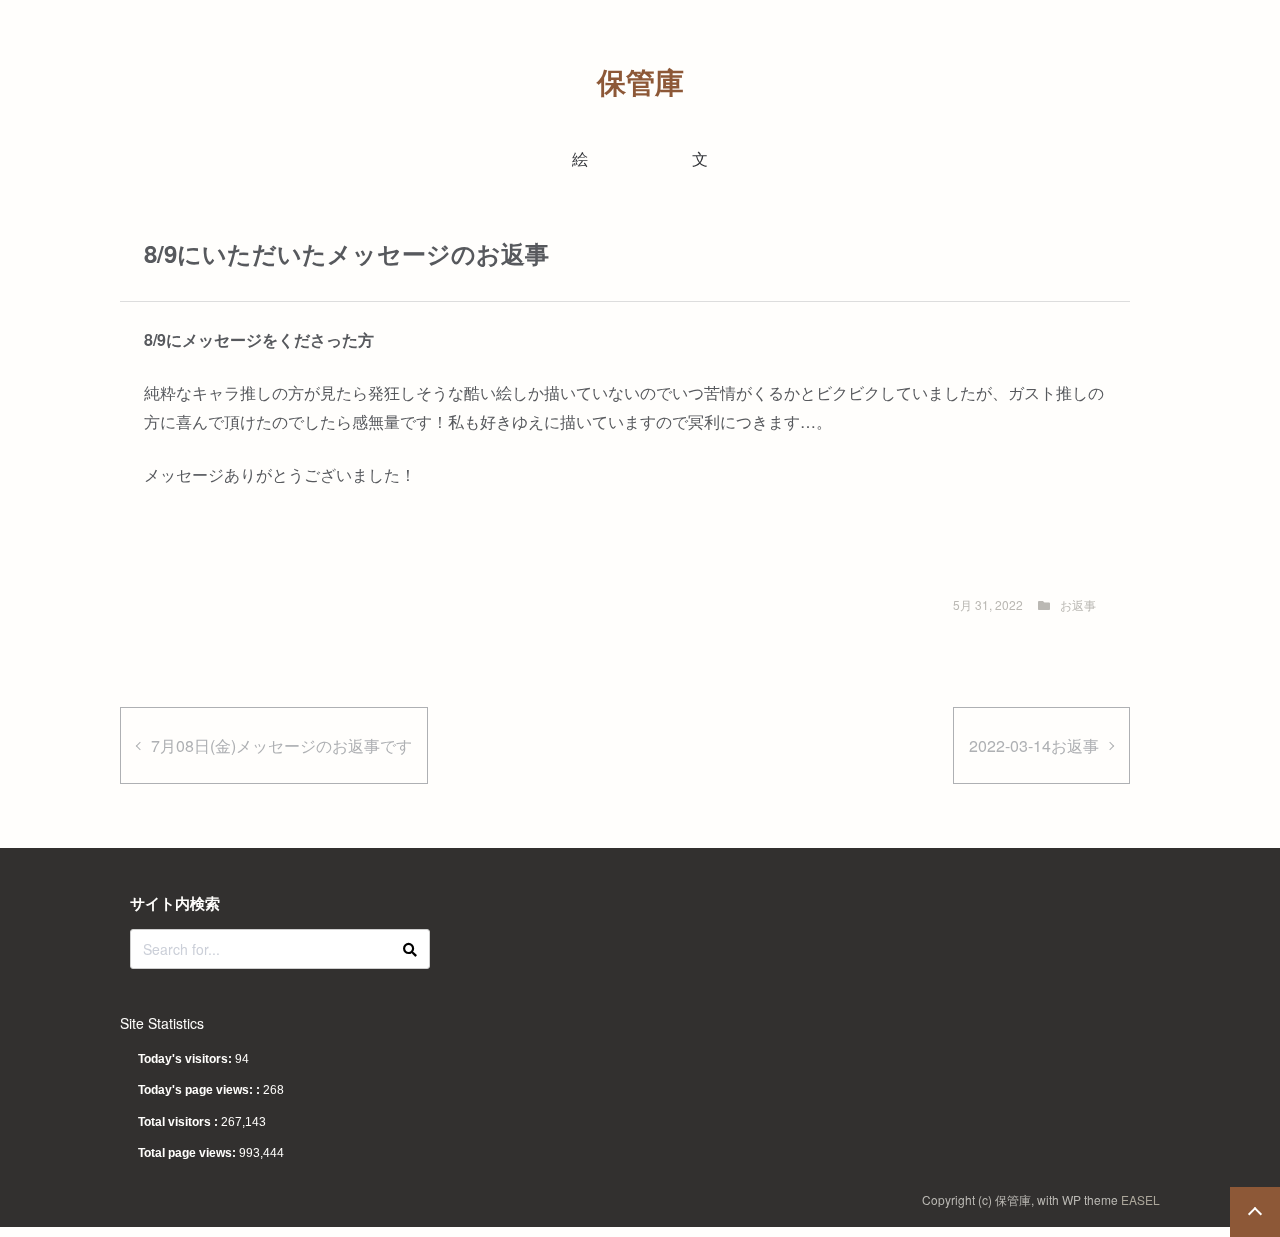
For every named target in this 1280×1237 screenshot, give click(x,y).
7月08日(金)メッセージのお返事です (281, 745)
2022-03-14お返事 (1034, 745)
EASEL (1140, 1199)
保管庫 (640, 81)
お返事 (1078, 604)
